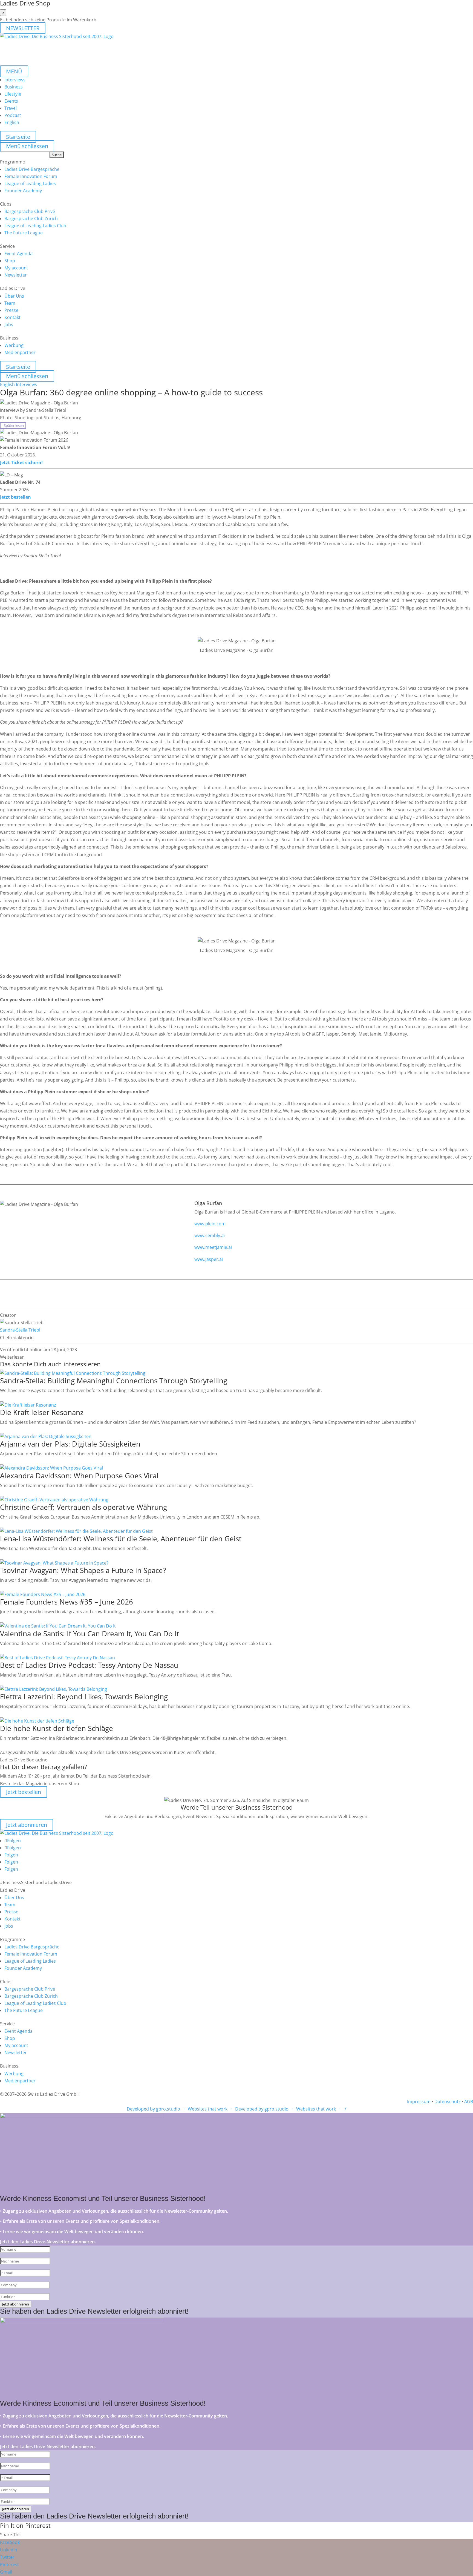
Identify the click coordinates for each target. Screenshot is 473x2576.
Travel (11, 108)
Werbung (14, 345)
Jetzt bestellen (15, 497)
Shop (10, 261)
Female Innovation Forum (31, 176)
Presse (11, 310)
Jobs (9, 324)
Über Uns (14, 296)
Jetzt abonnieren (27, 1825)
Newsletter (16, 275)
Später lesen (13, 426)
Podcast (13, 115)
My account (16, 268)
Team (10, 303)
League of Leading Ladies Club (35, 226)
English (12, 122)
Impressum (419, 2101)
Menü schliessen (27, 146)
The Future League (24, 233)
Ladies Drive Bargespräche (32, 169)
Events (11, 101)
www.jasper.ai (209, 1259)
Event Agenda (18, 254)
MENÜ (14, 71)
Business (14, 87)
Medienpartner (20, 352)
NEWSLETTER (23, 28)
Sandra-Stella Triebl (20, 1330)
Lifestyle (13, 94)
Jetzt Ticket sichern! (21, 462)
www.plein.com (210, 1224)
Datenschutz (447, 2101)
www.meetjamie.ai (213, 1247)
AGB (469, 2101)
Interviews (15, 80)
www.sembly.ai (210, 1235)
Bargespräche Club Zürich (31, 219)
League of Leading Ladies (30, 183)
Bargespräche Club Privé (30, 211)
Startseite (18, 137)
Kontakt (12, 317)
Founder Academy (23, 191)
